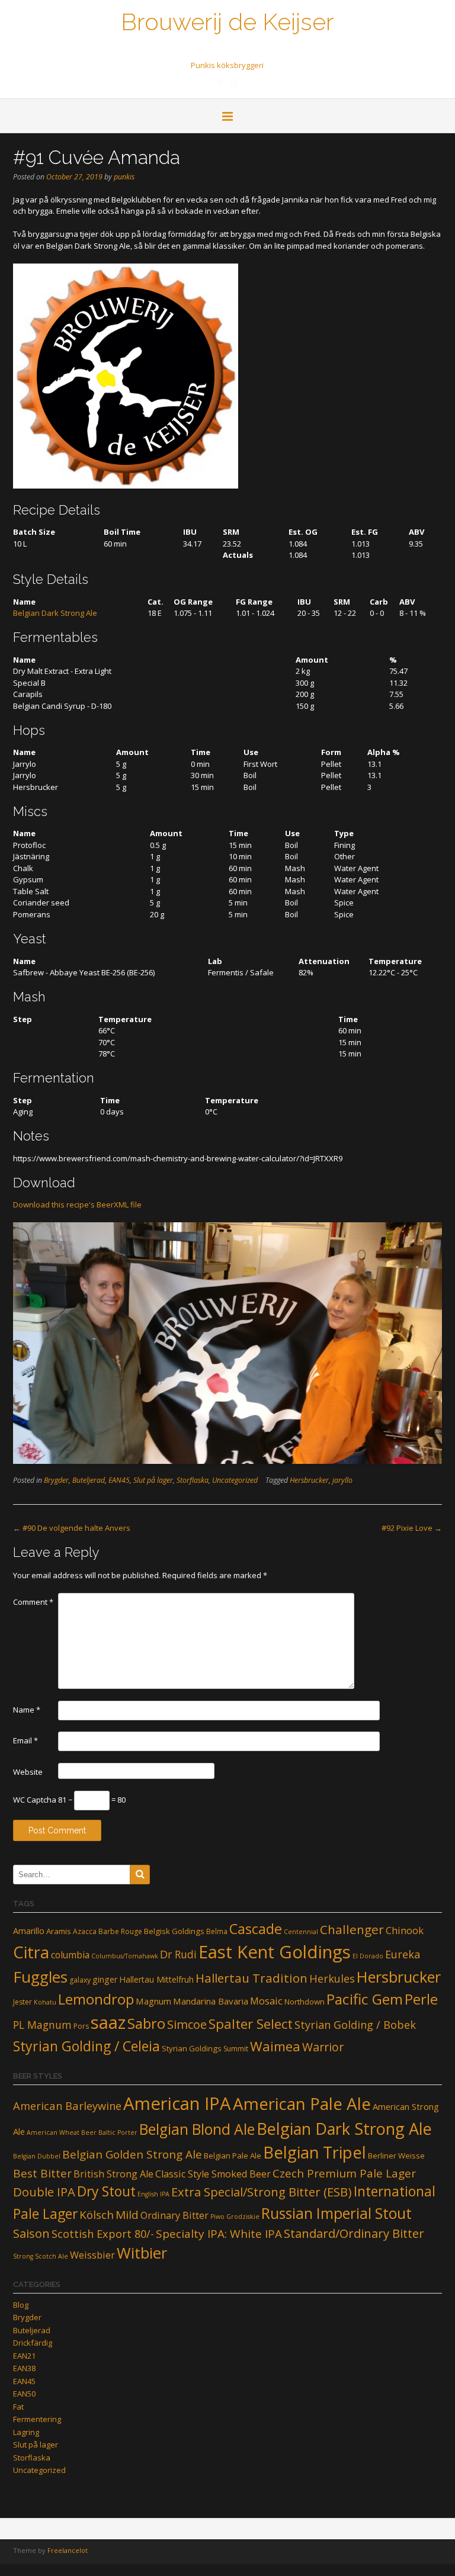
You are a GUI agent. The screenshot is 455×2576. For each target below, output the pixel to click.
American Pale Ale (302, 2103)
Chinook (405, 1930)
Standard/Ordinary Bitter (354, 2233)
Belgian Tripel (315, 2152)
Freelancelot (68, 2550)
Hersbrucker (309, 1480)
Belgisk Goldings (174, 1931)
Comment (33, 1602)
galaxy (80, 1980)
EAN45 (119, 1480)
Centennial (301, 1932)
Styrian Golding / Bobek (355, 2025)
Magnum (153, 2001)
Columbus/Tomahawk (125, 1956)
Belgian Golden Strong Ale (132, 2154)
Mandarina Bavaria (211, 2001)
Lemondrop (96, 1999)
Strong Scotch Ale (41, 2256)
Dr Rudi (178, 1954)
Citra (31, 1952)
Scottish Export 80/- (103, 2233)
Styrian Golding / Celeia (86, 2046)
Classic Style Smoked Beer (213, 2174)
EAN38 (24, 2368)
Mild (127, 2215)
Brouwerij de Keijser (227, 21)
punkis (124, 177)
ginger (105, 1979)
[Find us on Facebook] (220, 82)
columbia (70, 1955)
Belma (217, 1931)
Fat (18, 2407)
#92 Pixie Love (412, 1528)
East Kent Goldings (275, 1952)
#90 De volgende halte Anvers (72, 1528)
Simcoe (187, 2024)
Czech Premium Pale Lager (344, 2173)
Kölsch (97, 2215)
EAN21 (24, 2356)
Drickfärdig (33, 2343)
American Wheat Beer (62, 2132)
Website (28, 1772)
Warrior (323, 2047)
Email (25, 1740)
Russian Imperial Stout (337, 2213)
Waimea (275, 2046)
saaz (108, 2022)
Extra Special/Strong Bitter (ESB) (262, 2192)
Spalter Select (251, 2024)
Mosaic (266, 2001)
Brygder (56, 1480)
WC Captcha (35, 1800)
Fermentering (37, 2419)
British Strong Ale (113, 2174)
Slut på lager (153, 1480)
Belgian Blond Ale (197, 2129)
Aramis (59, 1931)
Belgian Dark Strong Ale (55, 613)
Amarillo (29, 1931)
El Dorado (368, 1956)
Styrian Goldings (192, 2048)
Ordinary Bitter (174, 2215)
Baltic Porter (118, 2132)
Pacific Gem (365, 1999)
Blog (21, 2305)
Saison (31, 2233)
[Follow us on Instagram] (234, 82)
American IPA (177, 2103)
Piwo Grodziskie (235, 2217)
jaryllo (342, 1480)
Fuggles (40, 1977)
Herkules (332, 1978)
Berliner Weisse (396, 2156)
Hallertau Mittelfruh (156, 1979)
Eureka (403, 1954)
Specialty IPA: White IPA (219, 2234)
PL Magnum (42, 2025)
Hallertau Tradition (251, 1978)
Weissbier (92, 2255)
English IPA (153, 2194)
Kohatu (45, 2002)
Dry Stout (106, 2191)
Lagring (26, 2432)
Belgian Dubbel (37, 2156)
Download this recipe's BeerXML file (77, 1205)
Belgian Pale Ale (233, 2156)
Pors (81, 2026)
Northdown (305, 2002)
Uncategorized (235, 1480)
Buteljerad (89, 1480)
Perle (421, 1999)
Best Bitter (42, 2173)
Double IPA (44, 2192)
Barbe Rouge (120, 1931)
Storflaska (193, 1480)
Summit (236, 2049)
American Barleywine (67, 2106)
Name (27, 1710)
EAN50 (24, 2394)
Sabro (146, 2023)
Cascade (256, 1929)
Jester (23, 2002)
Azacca (85, 1931)
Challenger (352, 1929)
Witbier (142, 2253)
